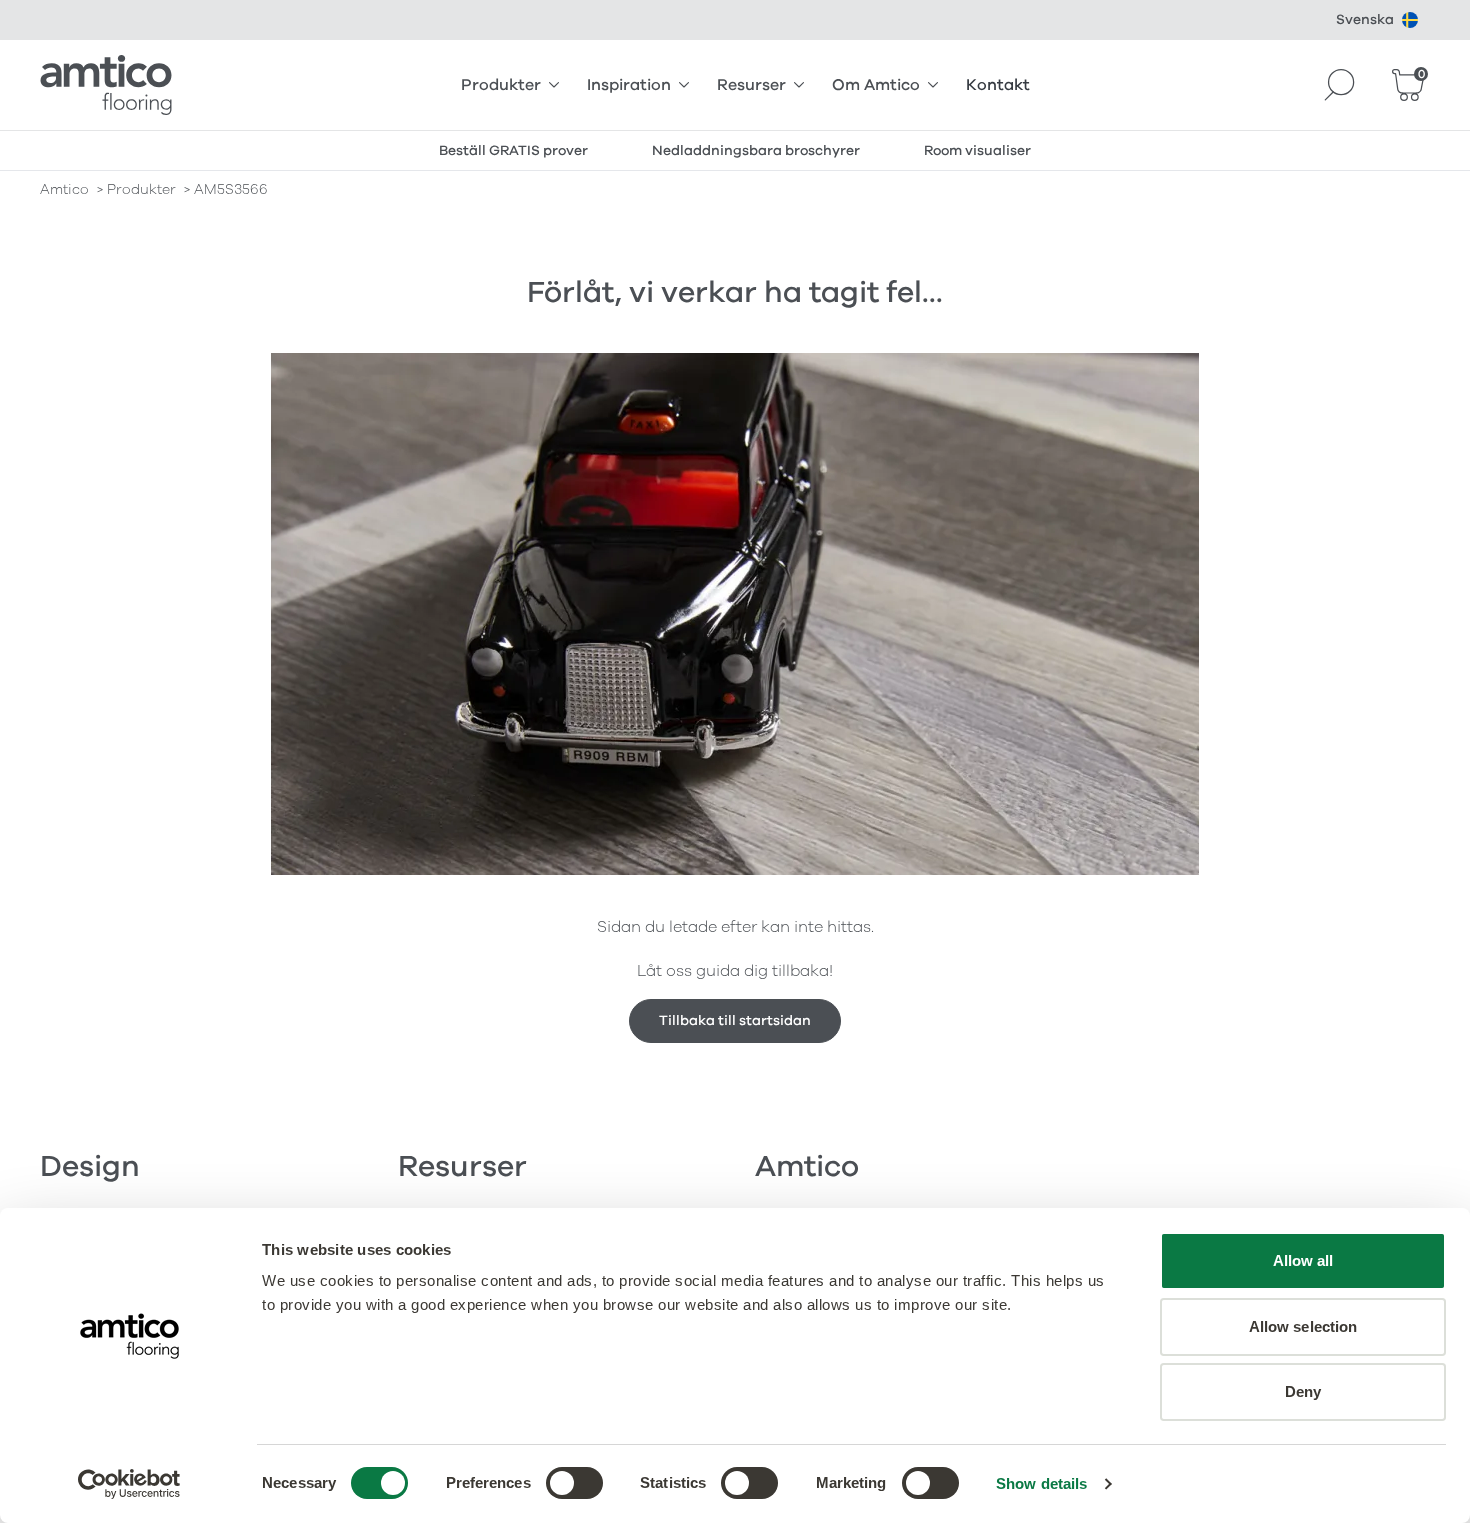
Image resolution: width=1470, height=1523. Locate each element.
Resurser (751, 85)
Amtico (64, 189)
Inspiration (629, 85)
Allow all (1303, 1260)
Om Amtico (876, 85)
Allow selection (1303, 1326)
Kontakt (998, 85)
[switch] (574, 1483)
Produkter (501, 85)
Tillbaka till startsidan (735, 1020)
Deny (1303, 1391)
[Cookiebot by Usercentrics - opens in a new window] (129, 1484)
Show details (1041, 1483)
